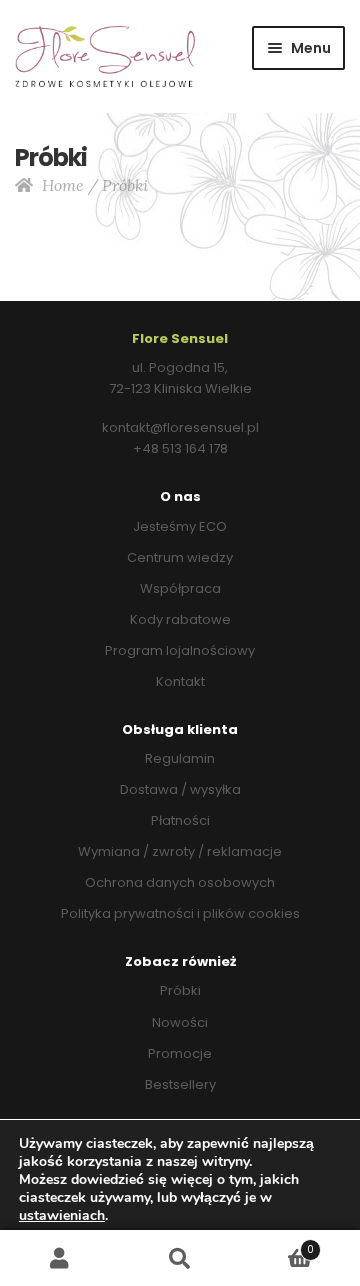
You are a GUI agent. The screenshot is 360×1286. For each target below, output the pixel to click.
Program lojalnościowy (180, 650)
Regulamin (180, 758)
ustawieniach (62, 1216)
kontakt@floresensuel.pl (180, 427)
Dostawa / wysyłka (180, 789)
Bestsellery (180, 1084)
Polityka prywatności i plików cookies (180, 913)
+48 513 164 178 (180, 448)
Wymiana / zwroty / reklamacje (180, 851)
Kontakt (180, 681)
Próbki (180, 990)
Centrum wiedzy (180, 557)
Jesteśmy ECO (180, 526)
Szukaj (180, 1258)
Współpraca (180, 588)
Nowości (180, 1022)
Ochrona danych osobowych (180, 882)
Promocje (180, 1053)
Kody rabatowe (180, 619)
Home (63, 185)
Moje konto (60, 1258)
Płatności (180, 820)
